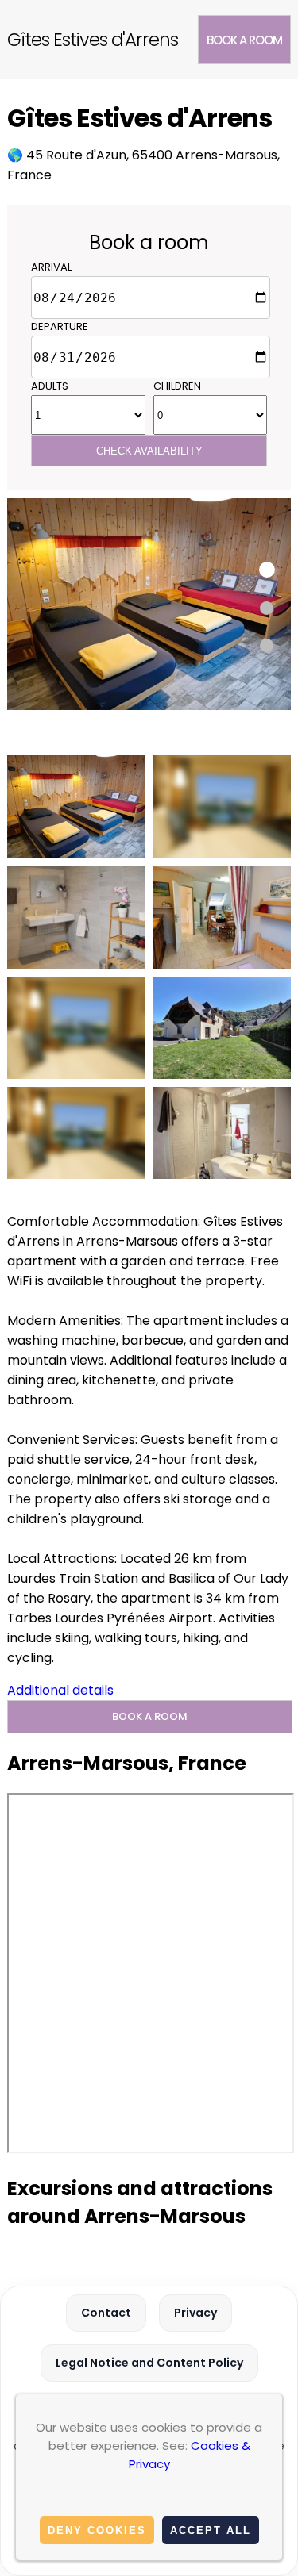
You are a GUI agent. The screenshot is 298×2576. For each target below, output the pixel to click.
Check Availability (149, 451)
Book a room (244, 40)
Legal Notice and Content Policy (149, 2363)
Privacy (195, 2313)
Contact (106, 2313)
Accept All (211, 2530)
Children (177, 386)
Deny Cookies (97, 2530)
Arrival (51, 267)
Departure (60, 326)
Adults (50, 386)
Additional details (60, 1690)
